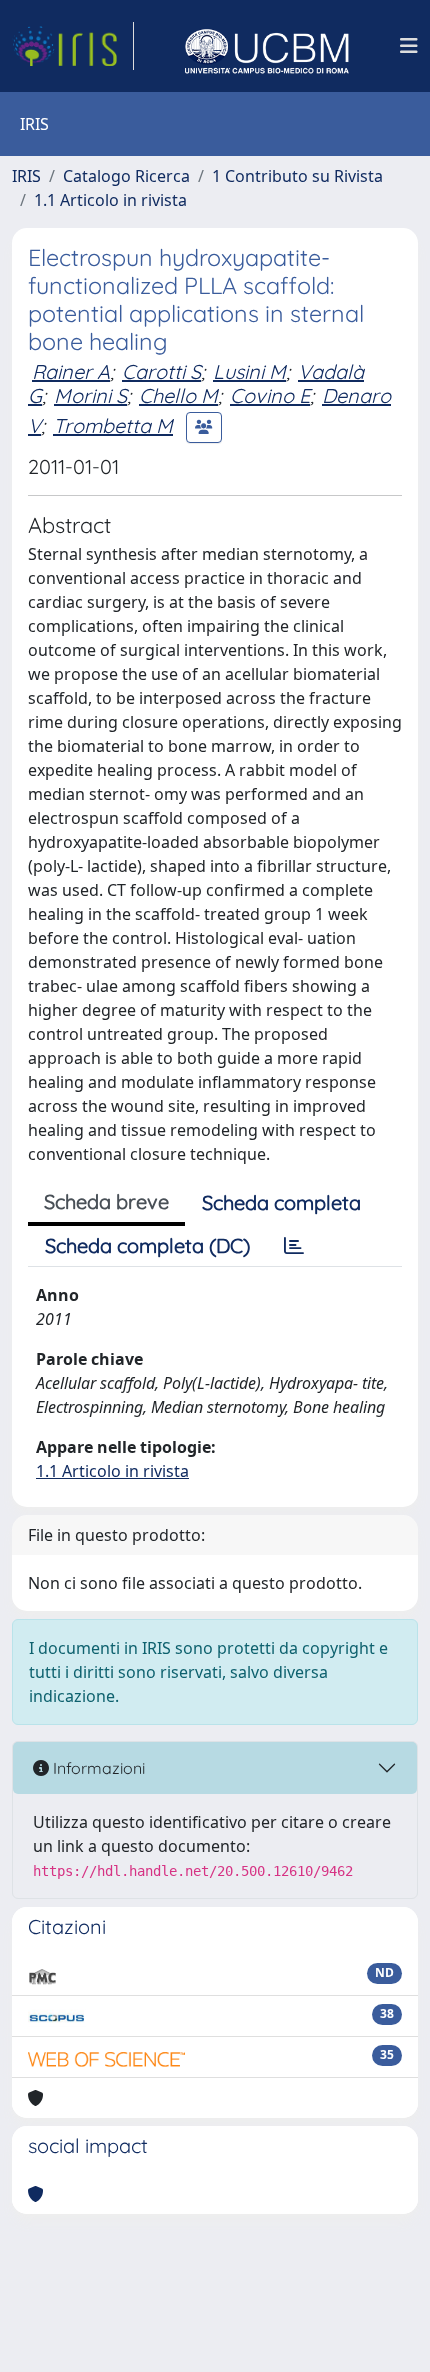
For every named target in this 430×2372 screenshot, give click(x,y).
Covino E (270, 395)
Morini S (90, 395)
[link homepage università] (267, 46)
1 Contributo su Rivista (297, 176)
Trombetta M (113, 425)
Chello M (178, 395)
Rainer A (71, 371)
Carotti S (161, 371)
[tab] (294, 1246)
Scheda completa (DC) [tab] (147, 1245)
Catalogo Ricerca (126, 176)
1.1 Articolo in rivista (110, 200)
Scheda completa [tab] (281, 1202)
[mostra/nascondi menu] (409, 46)
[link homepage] (73, 46)
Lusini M (249, 371)
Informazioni (97, 1768)
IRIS (26, 176)
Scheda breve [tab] (106, 1201)
